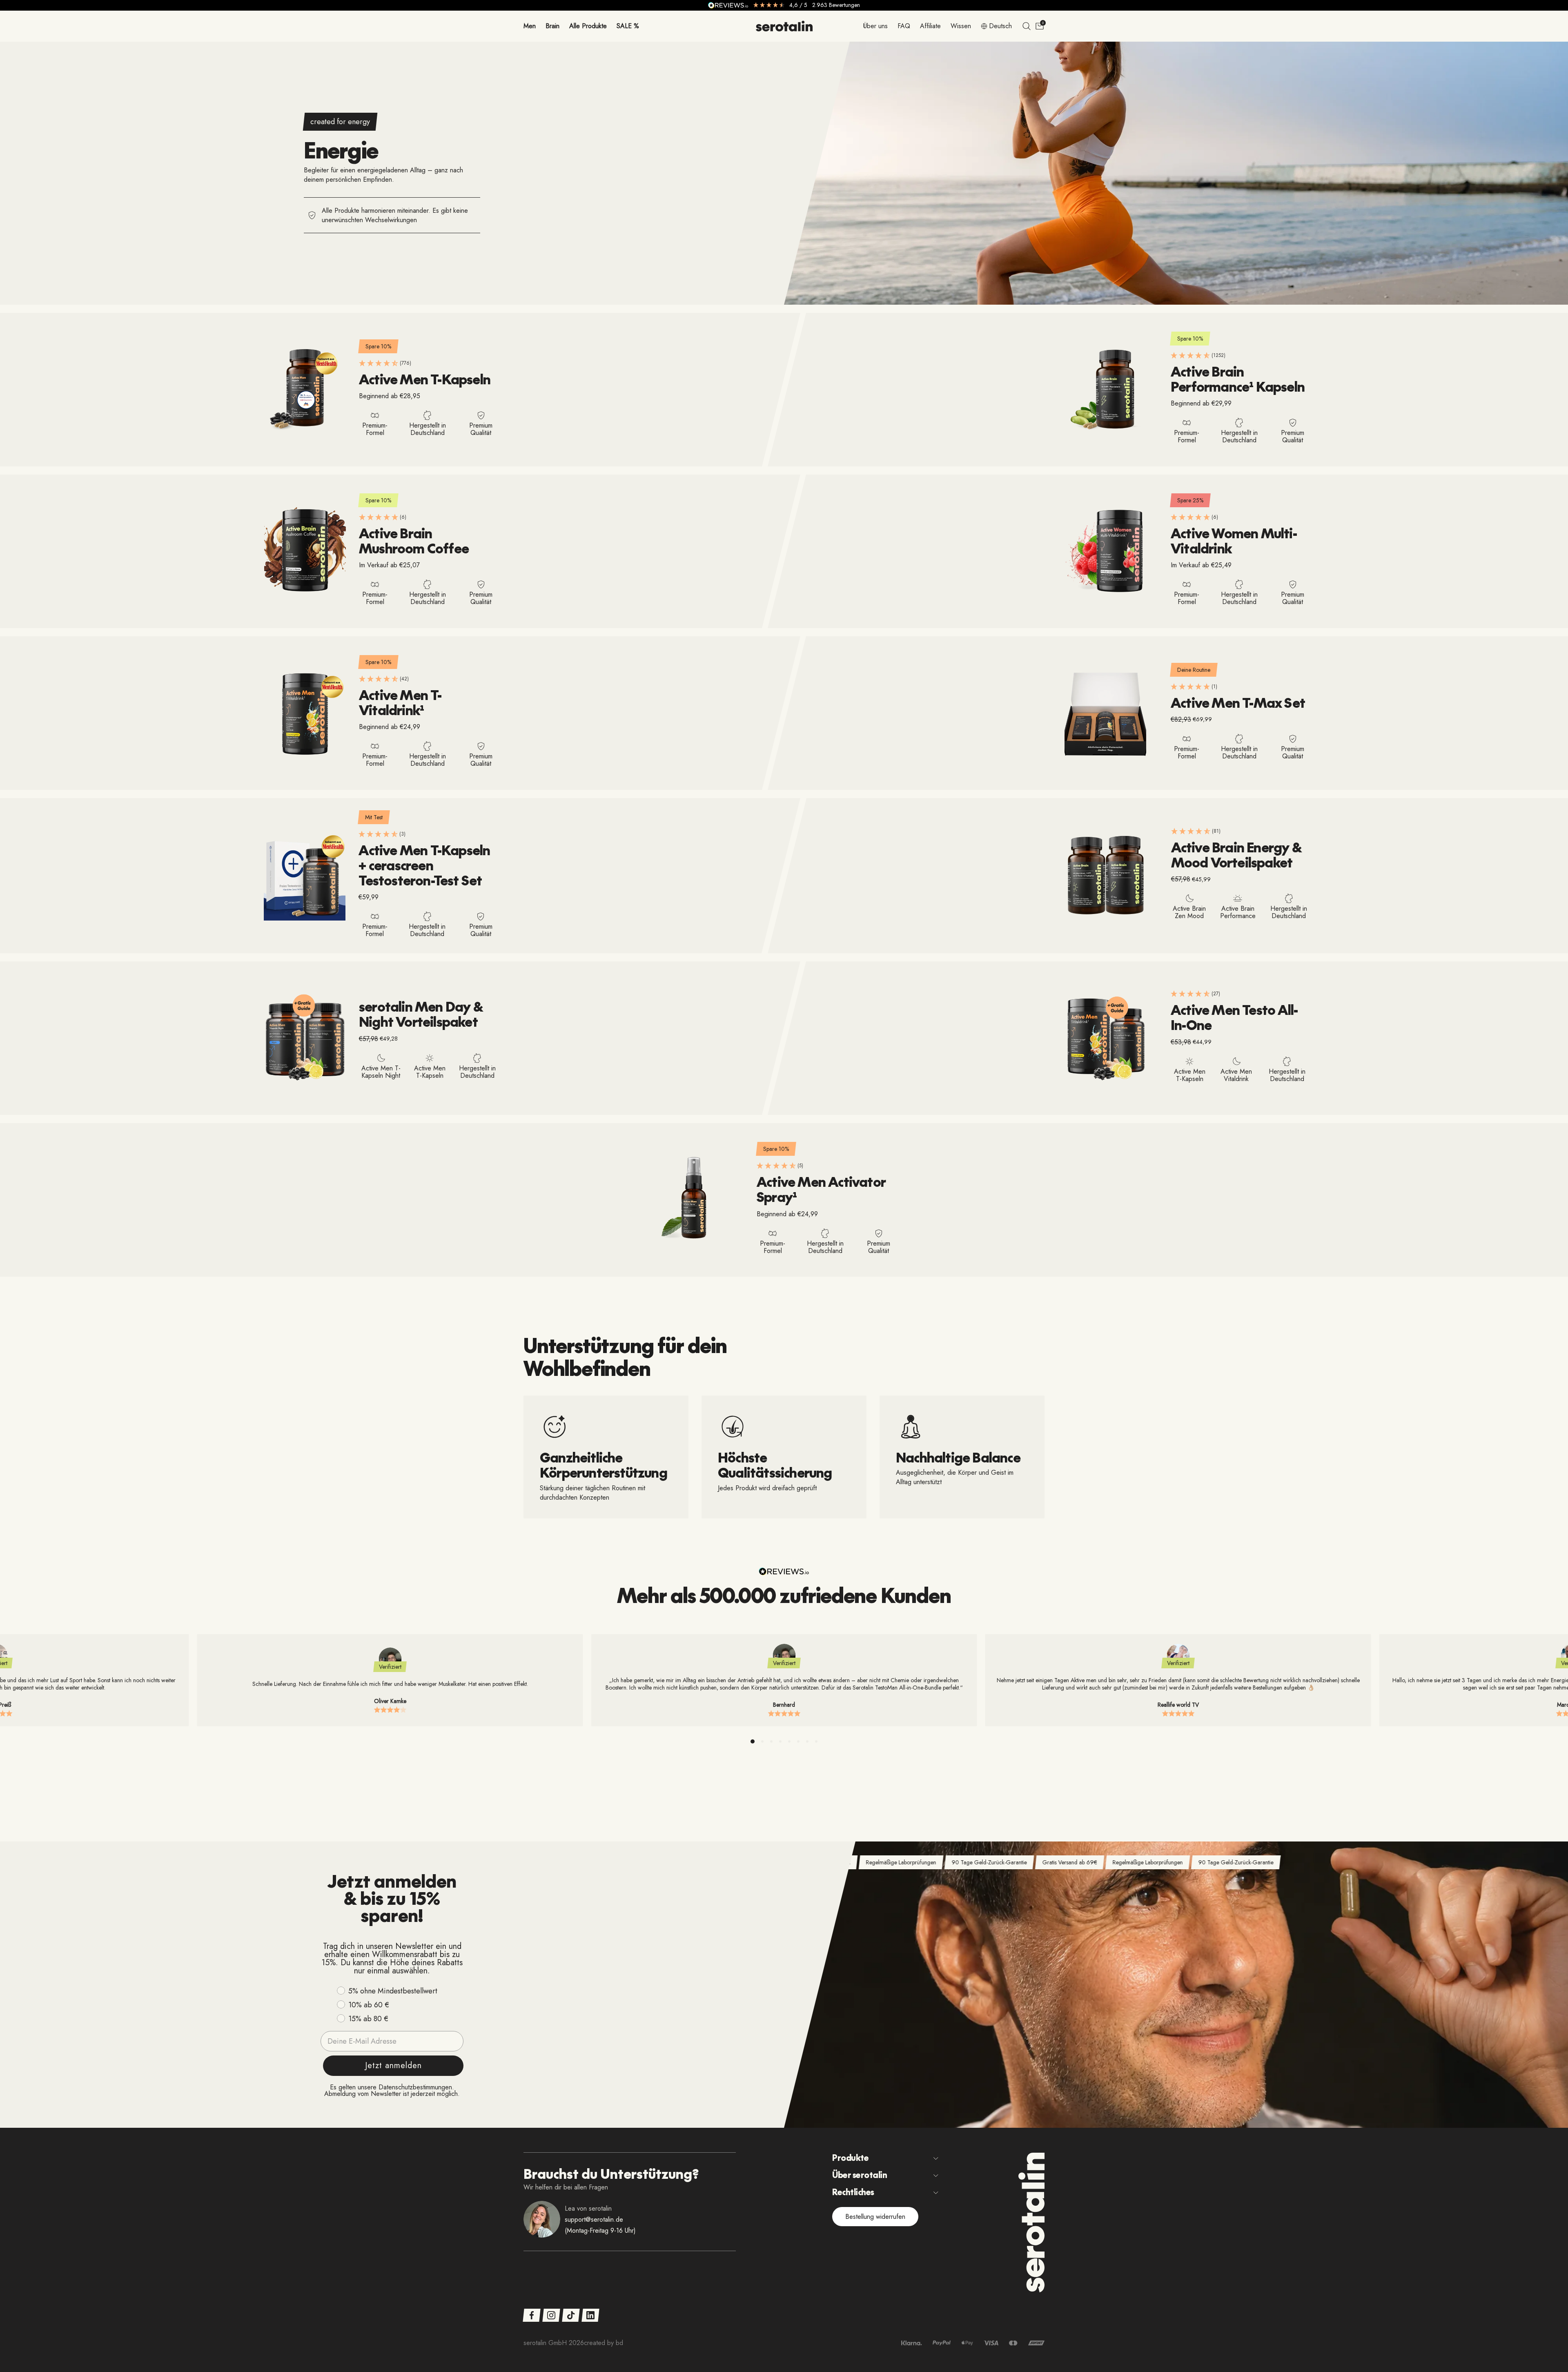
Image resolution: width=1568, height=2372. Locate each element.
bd (619, 2343)
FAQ (904, 26)
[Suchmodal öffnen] (1027, 26)
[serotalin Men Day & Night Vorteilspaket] (305, 1038)
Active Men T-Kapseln (425, 379)
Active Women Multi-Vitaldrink (1234, 540)
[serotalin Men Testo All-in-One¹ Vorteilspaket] (1105, 1038)
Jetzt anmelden (393, 2065)
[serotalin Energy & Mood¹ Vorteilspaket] (1106, 876)
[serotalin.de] (784, 26)
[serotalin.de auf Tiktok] (571, 2315)
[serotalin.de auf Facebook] (531, 2315)
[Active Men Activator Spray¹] (691, 1200)
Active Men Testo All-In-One (1234, 1017)
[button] (753, 1741)
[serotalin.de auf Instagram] (551, 2315)
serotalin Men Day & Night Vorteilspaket (421, 1014)
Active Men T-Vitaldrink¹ (400, 702)
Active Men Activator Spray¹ (821, 1189)
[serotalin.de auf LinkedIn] (590, 2315)
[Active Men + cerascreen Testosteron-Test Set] (305, 876)
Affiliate (930, 26)
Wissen (961, 26)
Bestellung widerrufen (875, 2217)
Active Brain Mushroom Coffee (414, 540)
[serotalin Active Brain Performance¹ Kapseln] (1105, 390)
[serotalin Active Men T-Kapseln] (305, 390)
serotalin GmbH (545, 2343)
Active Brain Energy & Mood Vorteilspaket (1236, 854)
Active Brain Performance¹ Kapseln (1238, 379)
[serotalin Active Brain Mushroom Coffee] (305, 551)
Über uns (875, 26)
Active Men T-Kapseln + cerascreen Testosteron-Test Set (424, 865)
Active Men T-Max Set (1238, 702)
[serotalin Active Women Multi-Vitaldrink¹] (1105, 551)
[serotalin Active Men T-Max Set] (1105, 713)
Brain (552, 26)
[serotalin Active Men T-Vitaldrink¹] (305, 713)
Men (530, 26)
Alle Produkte (588, 26)
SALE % (628, 26)
